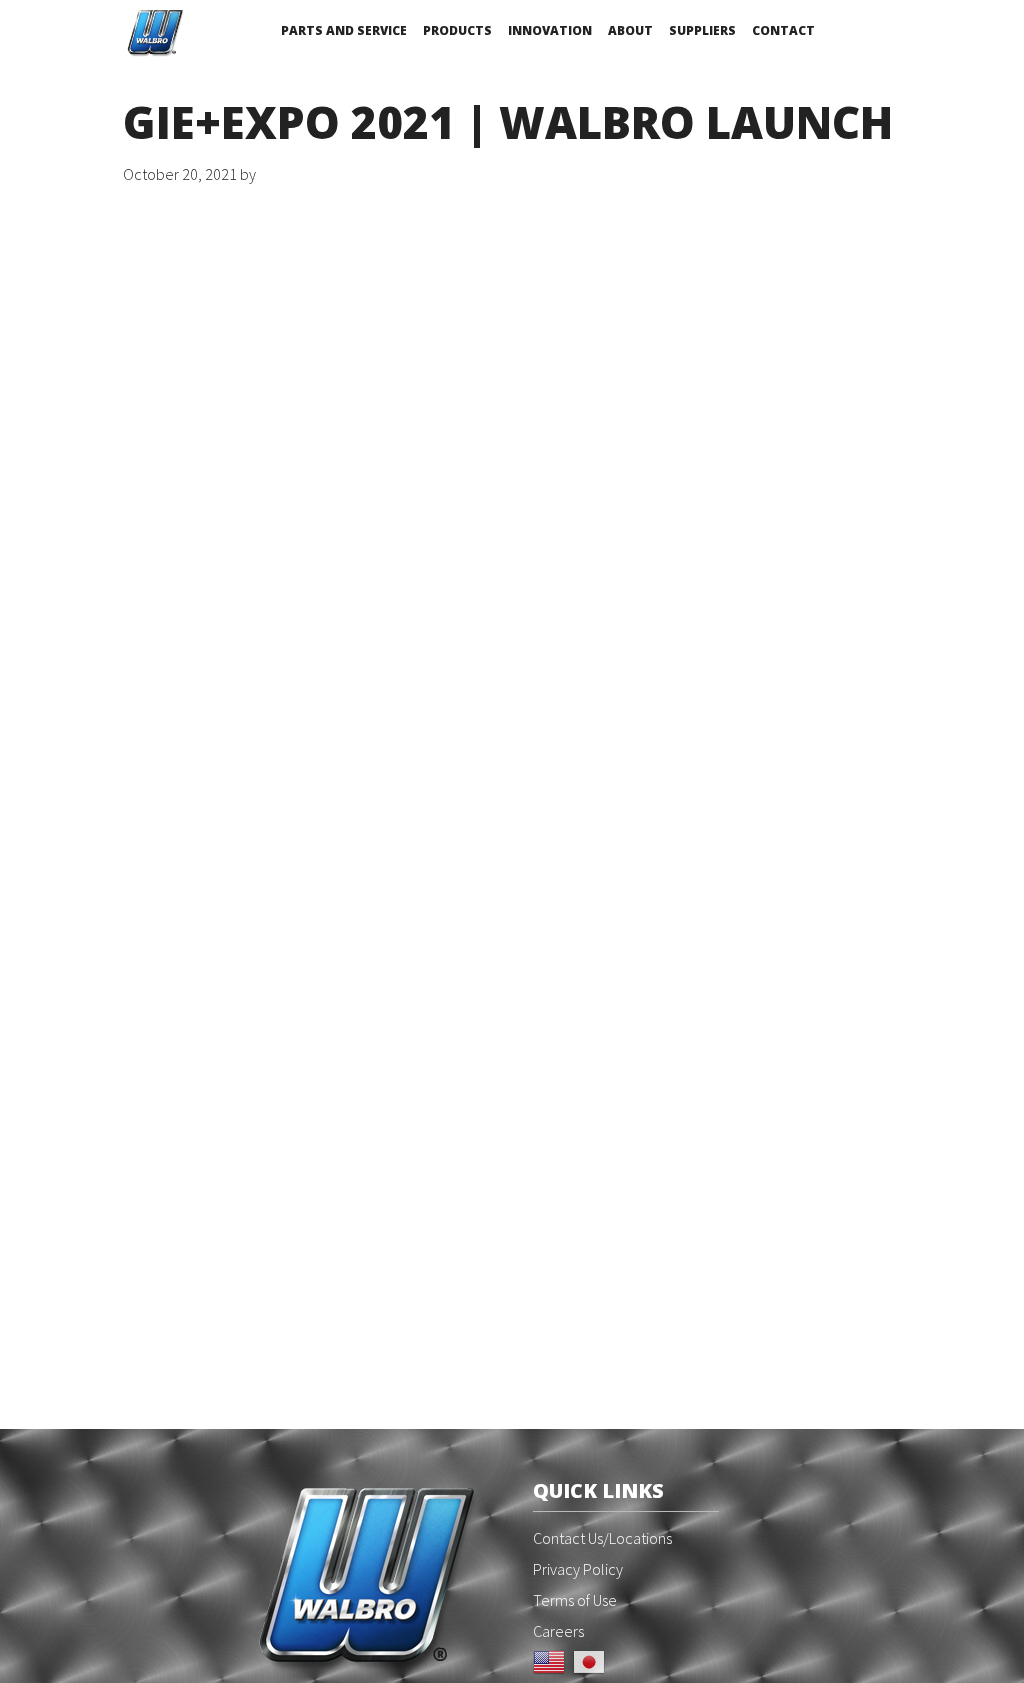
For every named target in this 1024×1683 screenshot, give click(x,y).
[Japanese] (589, 1660)
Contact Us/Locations (602, 1538)
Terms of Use (575, 1600)
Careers (558, 1631)
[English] (549, 1660)
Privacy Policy (578, 1569)
